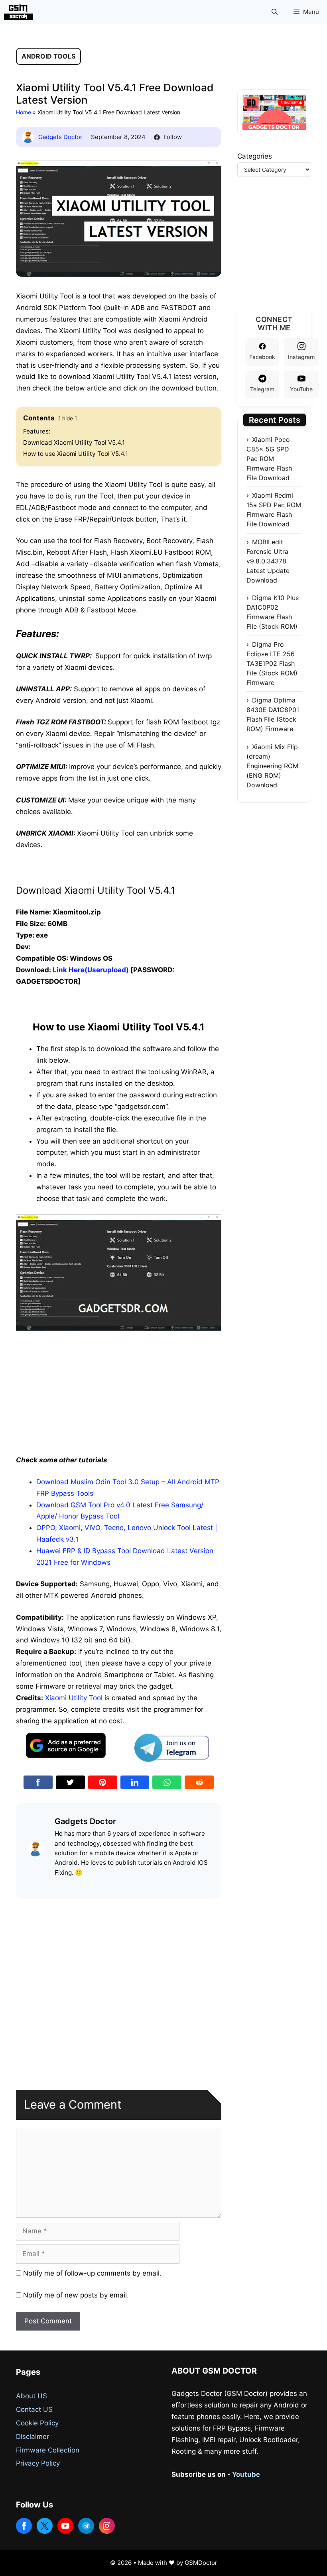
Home (24, 112)
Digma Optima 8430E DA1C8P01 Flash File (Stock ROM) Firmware (273, 714)
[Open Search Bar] (275, 12)
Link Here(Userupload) (91, 970)
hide (68, 418)
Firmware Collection (48, 2450)
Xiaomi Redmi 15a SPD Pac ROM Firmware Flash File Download (274, 510)
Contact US (34, 2409)
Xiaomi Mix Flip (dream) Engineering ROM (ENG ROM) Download (272, 766)
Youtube (246, 2474)
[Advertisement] (119, 1391)
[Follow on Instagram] (107, 2526)
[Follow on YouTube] (65, 2526)
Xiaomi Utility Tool (74, 1698)
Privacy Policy (38, 2463)
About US (32, 2396)
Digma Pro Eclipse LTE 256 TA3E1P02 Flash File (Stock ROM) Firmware (272, 663)
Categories (255, 156)
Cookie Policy (37, 2423)
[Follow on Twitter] (45, 2526)
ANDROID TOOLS (48, 56)
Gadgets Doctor (60, 137)
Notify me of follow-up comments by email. (92, 2273)
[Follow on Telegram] (86, 2526)
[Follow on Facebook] (24, 2526)
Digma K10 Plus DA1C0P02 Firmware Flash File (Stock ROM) (273, 612)
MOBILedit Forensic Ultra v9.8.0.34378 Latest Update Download (268, 561)
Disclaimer (33, 2437)
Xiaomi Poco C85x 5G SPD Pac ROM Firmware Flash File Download (269, 459)
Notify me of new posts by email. (76, 2295)
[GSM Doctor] (21, 12)
